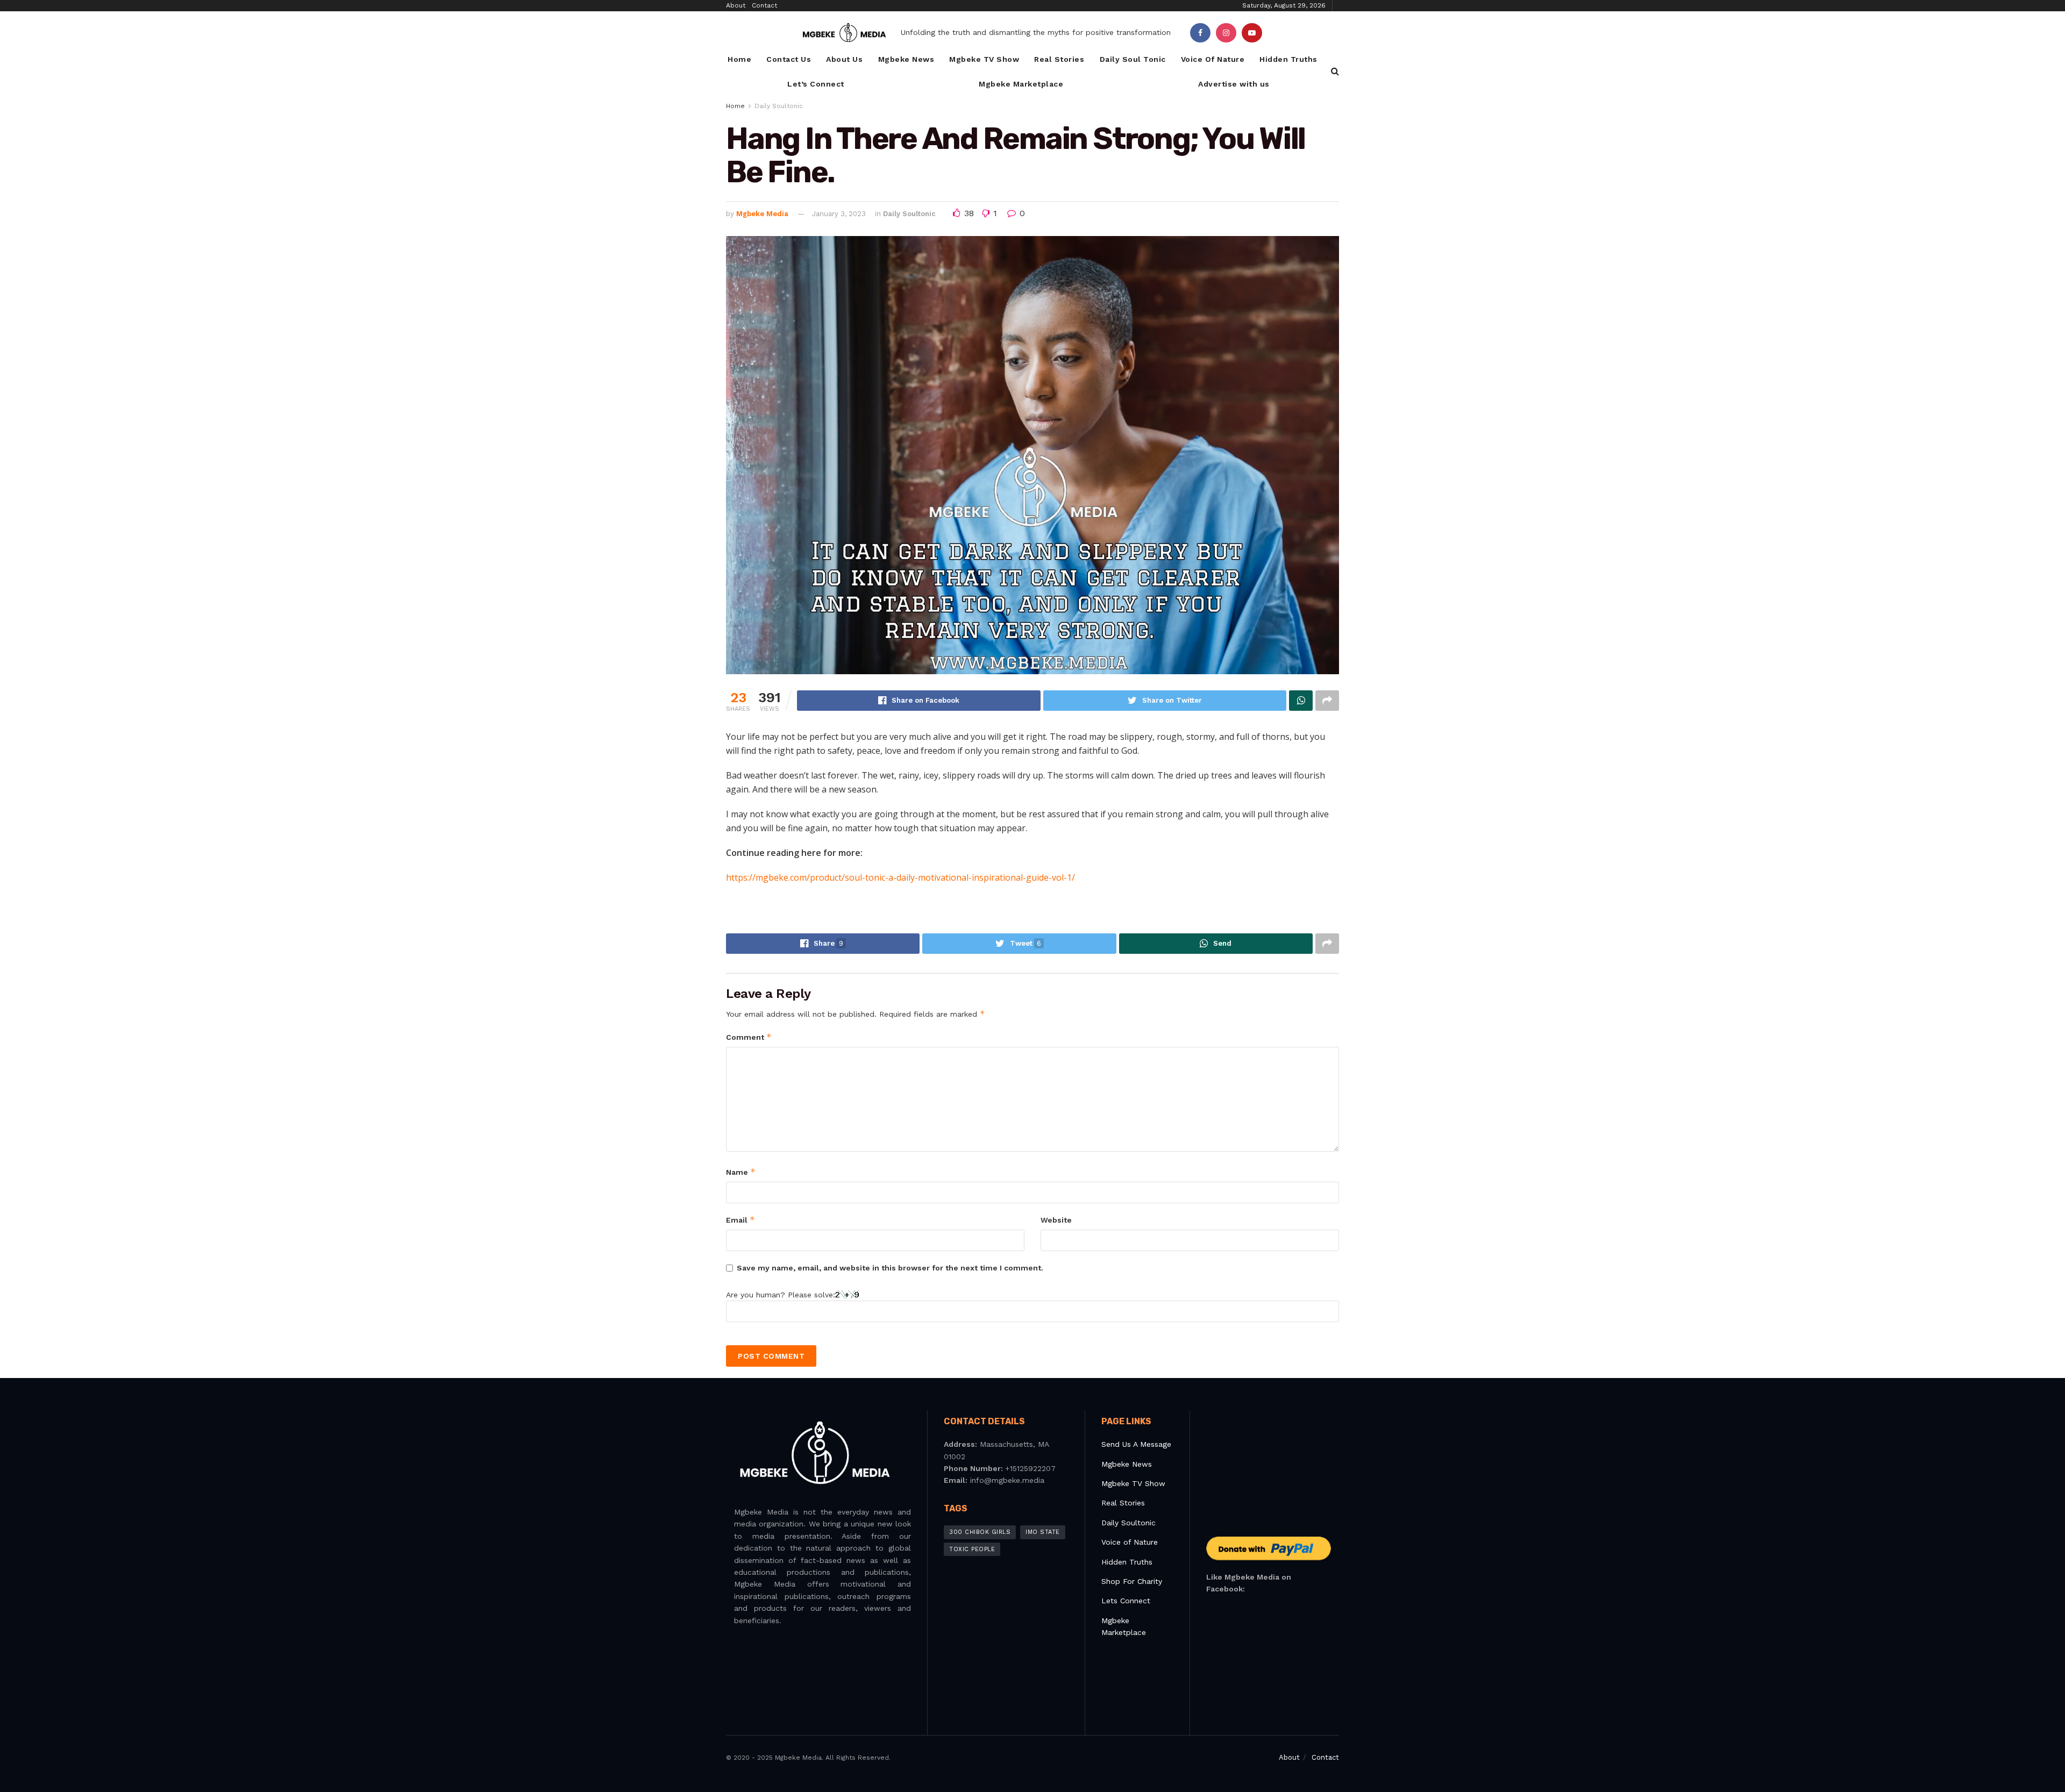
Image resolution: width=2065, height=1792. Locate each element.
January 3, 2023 (839, 214)
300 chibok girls (980, 1532)
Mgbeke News (906, 59)
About (736, 5)
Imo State (1043, 1532)
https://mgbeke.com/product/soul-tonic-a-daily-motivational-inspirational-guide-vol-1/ (900, 877)
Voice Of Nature (1213, 59)
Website (1056, 1220)
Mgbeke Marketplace (1021, 84)
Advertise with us (1234, 84)
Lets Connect (1126, 1601)
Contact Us (789, 59)
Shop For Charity (1132, 1581)
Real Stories (1059, 59)
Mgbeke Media (762, 214)
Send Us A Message (1136, 1444)
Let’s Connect (816, 84)
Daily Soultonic (779, 106)
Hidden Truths (1288, 59)
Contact (764, 5)
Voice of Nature (1130, 1542)
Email (740, 1220)
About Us (844, 59)
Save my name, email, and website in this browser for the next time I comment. (890, 1268)
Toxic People (972, 1549)
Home (739, 59)
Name (741, 1172)
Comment (749, 1037)
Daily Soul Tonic (1133, 59)
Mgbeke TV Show (984, 59)
